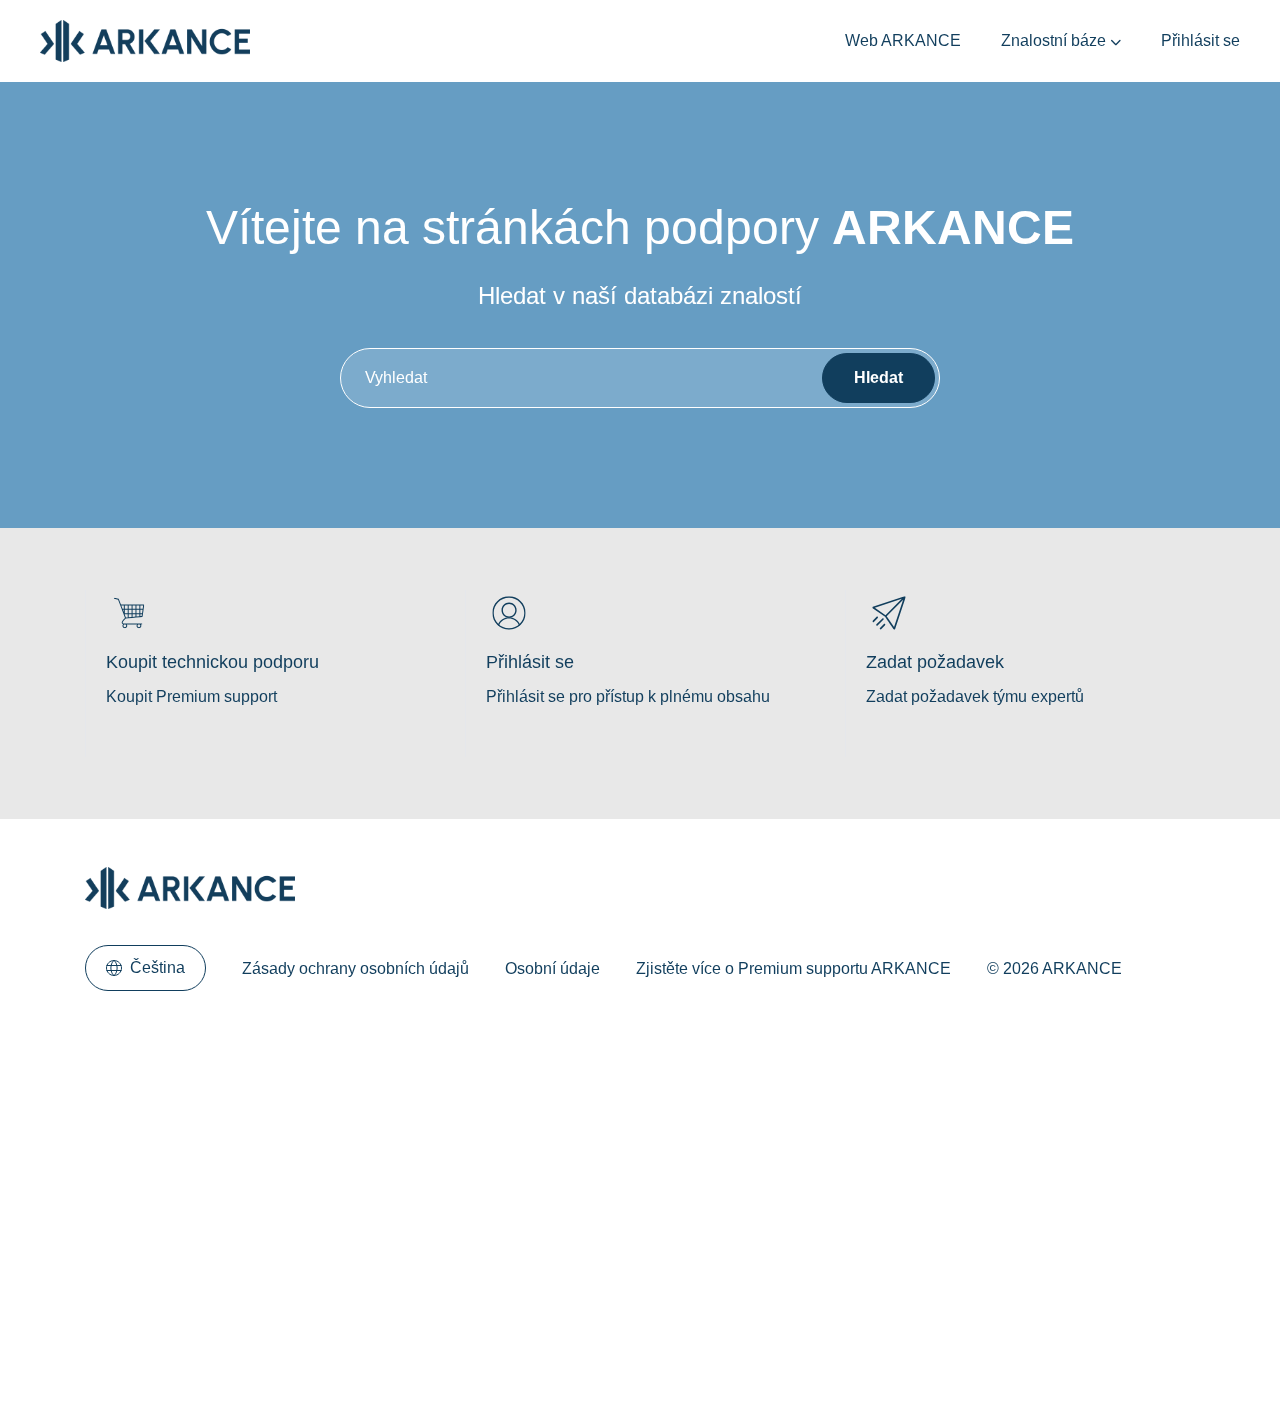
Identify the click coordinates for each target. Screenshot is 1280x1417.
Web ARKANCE (903, 40)
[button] (145, 968)
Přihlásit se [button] (1200, 40)
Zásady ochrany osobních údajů (355, 968)
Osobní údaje (552, 968)
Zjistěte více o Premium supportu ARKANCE (793, 968)
